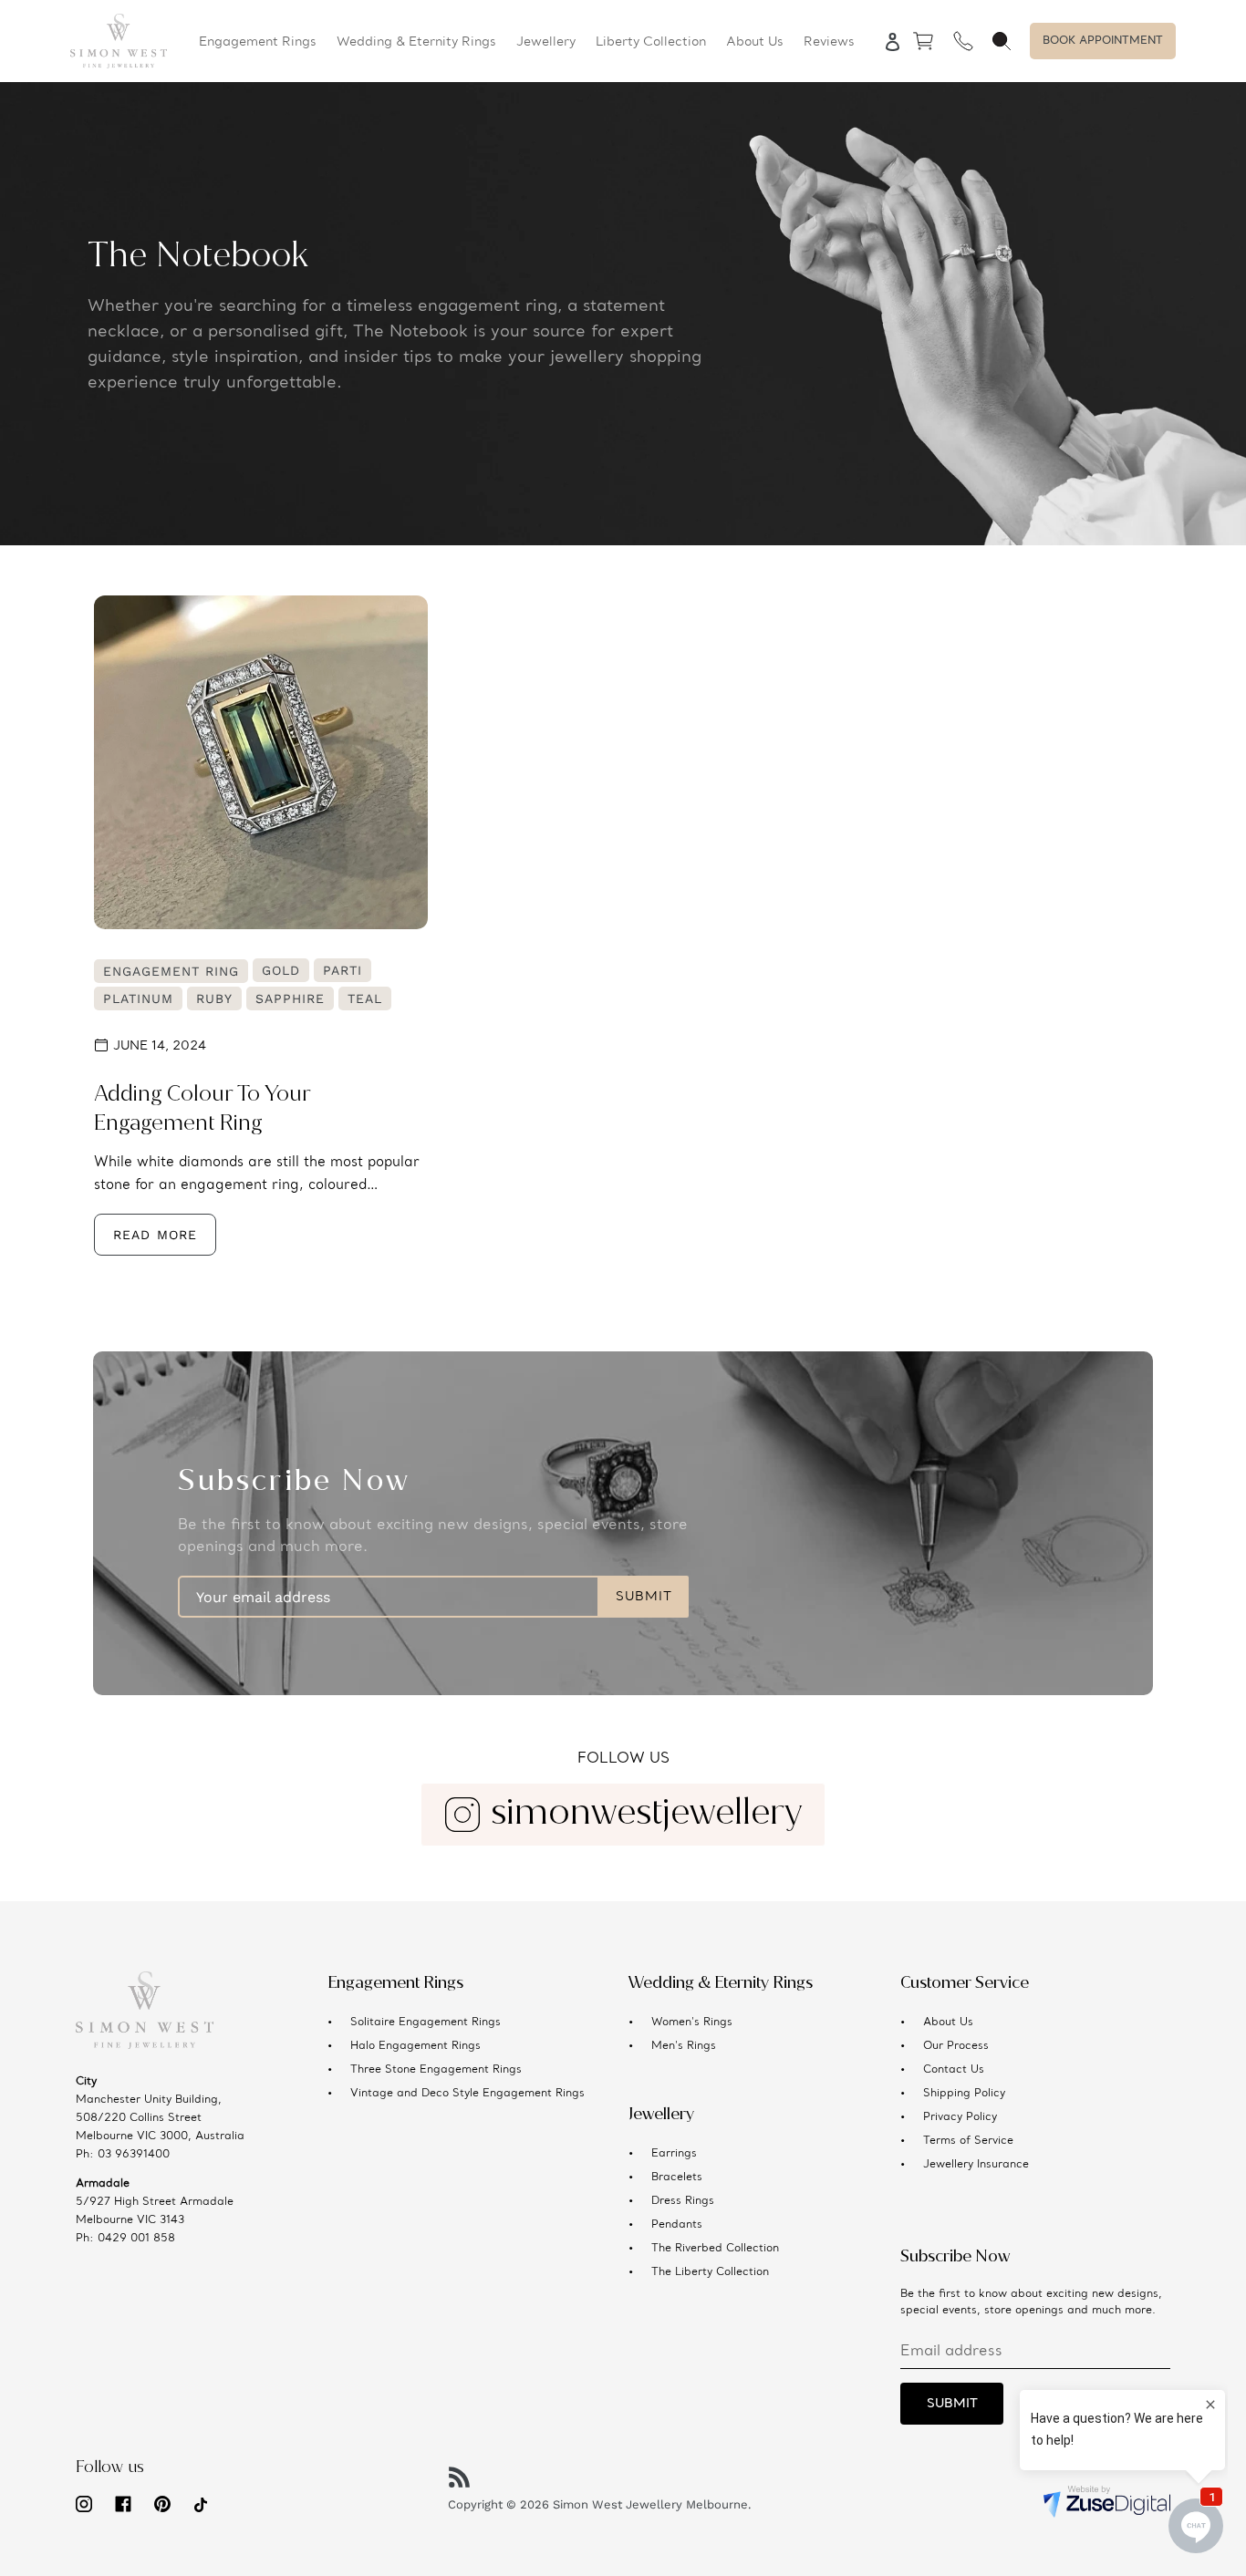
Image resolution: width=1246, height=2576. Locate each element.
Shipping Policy (964, 2094)
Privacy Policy (960, 2117)
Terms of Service (968, 2141)
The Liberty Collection (710, 2272)
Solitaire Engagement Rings (426, 2023)
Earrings (674, 2154)
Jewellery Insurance (976, 2165)
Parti (343, 970)
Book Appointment (1103, 41)
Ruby (214, 998)
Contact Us (954, 2070)
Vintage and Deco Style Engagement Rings (467, 2094)
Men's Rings (684, 2046)
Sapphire (290, 998)
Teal (365, 998)
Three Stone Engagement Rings (436, 2070)
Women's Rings (692, 2023)
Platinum (138, 998)
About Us (948, 2023)
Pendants (677, 2225)
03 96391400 (134, 2155)
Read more (155, 1235)
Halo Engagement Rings (415, 2046)
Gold (281, 970)
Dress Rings (683, 2201)
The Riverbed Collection (715, 2249)
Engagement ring (171, 971)
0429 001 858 (136, 2239)
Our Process (956, 2046)
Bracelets (677, 2178)
